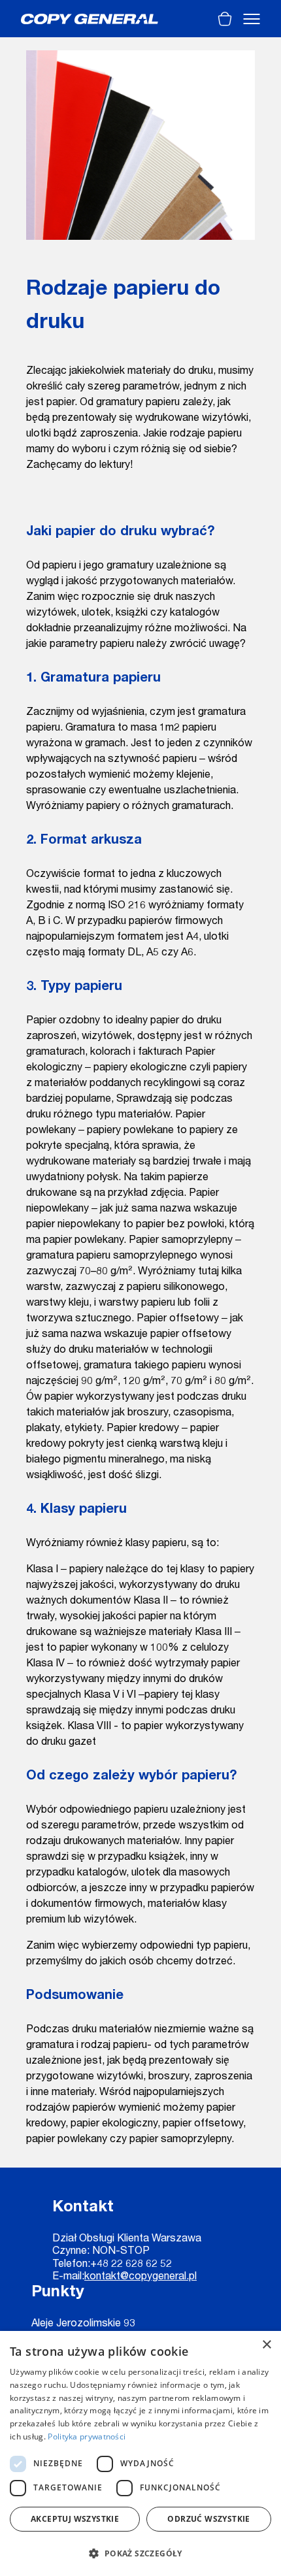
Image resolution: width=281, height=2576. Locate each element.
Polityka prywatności (87, 2436)
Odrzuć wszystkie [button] (208, 2519)
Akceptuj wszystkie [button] (75, 2519)
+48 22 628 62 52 (131, 2265)
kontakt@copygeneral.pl (140, 2277)
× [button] (266, 2345)
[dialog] (140, 2453)
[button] (140, 2553)
